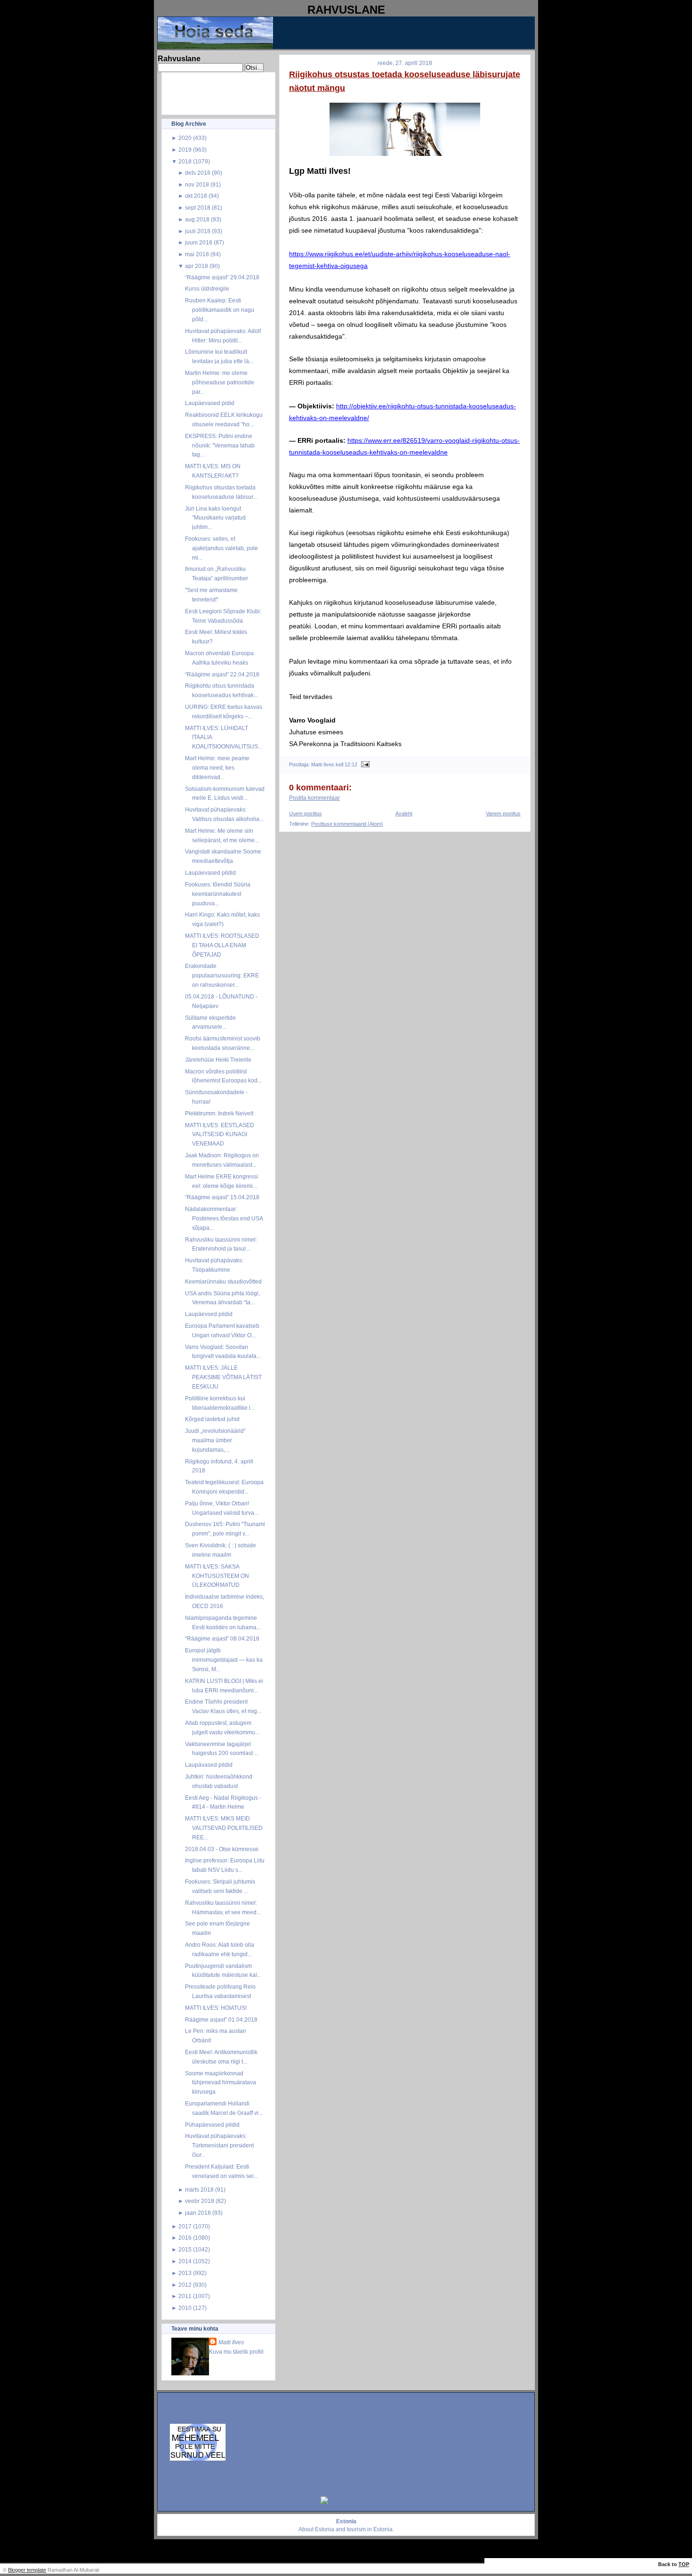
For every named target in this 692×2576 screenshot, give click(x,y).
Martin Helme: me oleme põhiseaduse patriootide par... (220, 382)
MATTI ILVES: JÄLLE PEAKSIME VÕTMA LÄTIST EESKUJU (223, 1377)
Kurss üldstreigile (207, 288)
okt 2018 (196, 196)
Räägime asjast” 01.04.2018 (221, 2019)
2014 (185, 2261)
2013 (185, 2273)
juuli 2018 (198, 231)
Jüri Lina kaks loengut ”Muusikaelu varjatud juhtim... (215, 518)
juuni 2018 (199, 242)
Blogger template (27, 2570)
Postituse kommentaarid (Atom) (347, 824)
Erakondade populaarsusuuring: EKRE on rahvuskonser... (222, 975)
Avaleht (404, 813)
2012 (185, 2285)
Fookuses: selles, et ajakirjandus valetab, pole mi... (221, 548)
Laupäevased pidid (210, 403)
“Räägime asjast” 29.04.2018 (222, 277)
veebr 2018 (200, 2201)
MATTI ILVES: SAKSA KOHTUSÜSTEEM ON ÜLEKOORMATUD (217, 1576)
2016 (185, 2238)
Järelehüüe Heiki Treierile (218, 1060)
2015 (185, 2249)
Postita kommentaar (314, 798)
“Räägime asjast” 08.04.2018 (222, 1638)
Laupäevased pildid (210, 873)
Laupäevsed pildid (209, 1314)
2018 (185, 161)
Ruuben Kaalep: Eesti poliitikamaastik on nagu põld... (220, 310)
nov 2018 (197, 184)
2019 (185, 150)
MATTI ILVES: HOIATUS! (216, 2008)
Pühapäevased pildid (212, 2125)
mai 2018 (197, 254)
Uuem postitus (306, 813)
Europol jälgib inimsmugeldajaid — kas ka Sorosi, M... (224, 1660)
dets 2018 (198, 173)
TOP (684, 2564)
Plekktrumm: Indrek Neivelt (219, 1113)
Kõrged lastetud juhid (212, 1419)
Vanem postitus (503, 813)
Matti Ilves (231, 2342)
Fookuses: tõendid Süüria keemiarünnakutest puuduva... (218, 894)
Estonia (325, 2529)
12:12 (351, 764)
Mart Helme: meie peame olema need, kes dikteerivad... (217, 768)
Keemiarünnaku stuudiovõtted (223, 1281)
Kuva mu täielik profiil (236, 2352)
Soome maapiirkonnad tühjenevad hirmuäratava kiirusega (221, 2083)
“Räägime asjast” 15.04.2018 (222, 1197)
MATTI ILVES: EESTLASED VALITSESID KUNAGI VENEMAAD (220, 1134)
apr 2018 (197, 266)
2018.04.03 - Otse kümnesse (222, 1849)
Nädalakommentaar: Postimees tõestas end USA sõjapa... (224, 1218)
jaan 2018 (198, 2213)
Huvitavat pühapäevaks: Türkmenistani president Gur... (219, 2145)
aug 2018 (197, 219)
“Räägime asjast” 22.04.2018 (222, 674)
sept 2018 (198, 207)
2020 (185, 138)
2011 (185, 2296)
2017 (185, 2226)
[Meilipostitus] (364, 764)
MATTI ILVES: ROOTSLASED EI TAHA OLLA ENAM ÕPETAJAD (222, 945)
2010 (185, 2308)
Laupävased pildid (209, 1765)
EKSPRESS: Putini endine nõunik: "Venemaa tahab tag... (220, 445)
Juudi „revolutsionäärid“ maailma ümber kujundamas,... (215, 1440)
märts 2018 (199, 2190)
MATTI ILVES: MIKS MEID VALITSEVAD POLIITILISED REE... (224, 1828)
